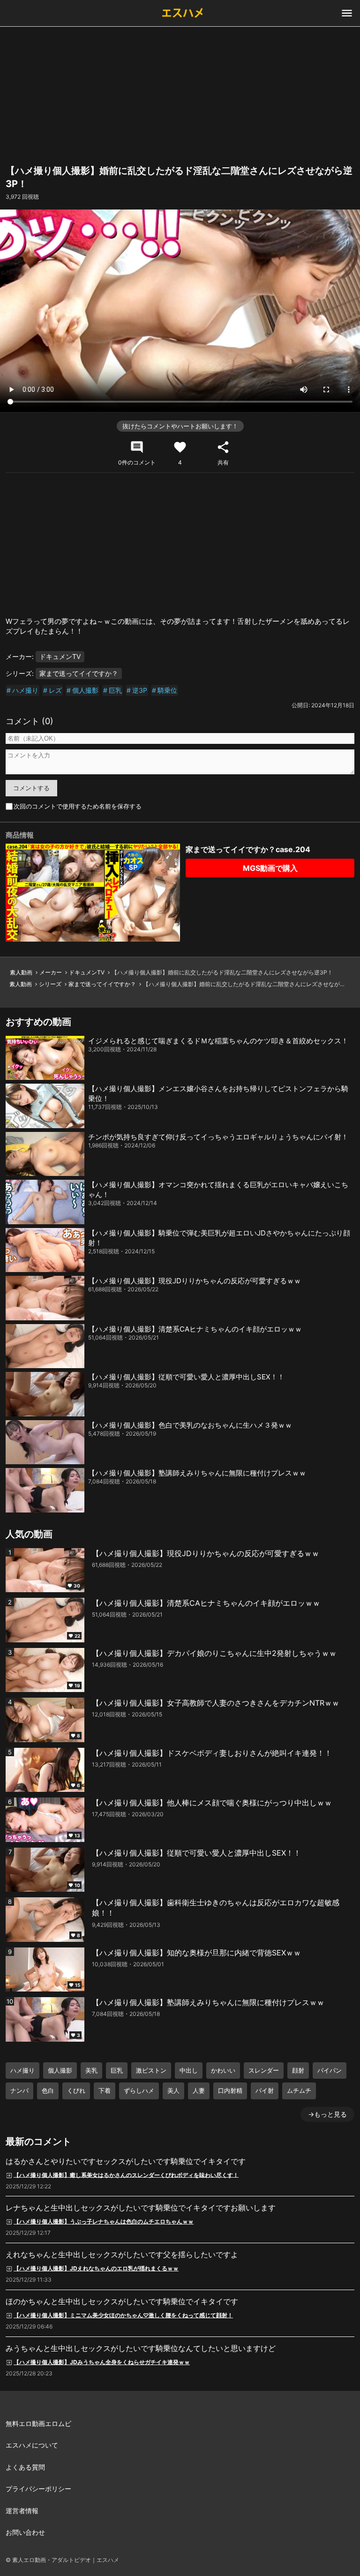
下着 (105, 2090)
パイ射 (265, 2090)
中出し (189, 2070)
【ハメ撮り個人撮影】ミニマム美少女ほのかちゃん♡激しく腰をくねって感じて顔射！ (123, 2315)
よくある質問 (25, 2467)
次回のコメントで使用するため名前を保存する (78, 806)
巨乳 (115, 690)
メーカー (51, 972)
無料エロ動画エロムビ (38, 2423)
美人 (173, 2090)
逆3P (140, 690)
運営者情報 (22, 2511)
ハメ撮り (25, 690)
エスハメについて (32, 2445)
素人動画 (21, 972)
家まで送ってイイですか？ (79, 673)
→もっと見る (327, 2114)
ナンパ (19, 2090)
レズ (55, 690)
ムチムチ (299, 2090)
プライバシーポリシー (38, 2489)
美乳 (91, 2070)
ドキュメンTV (60, 656)
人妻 (199, 2090)
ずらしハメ (139, 2090)
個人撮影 (85, 690)
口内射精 (230, 2090)
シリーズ (50, 984)
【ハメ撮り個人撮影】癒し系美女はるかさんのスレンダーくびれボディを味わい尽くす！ (126, 2175)
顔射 (298, 2070)
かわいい (223, 2070)
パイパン (330, 2070)
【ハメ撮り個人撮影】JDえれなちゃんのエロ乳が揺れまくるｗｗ (96, 2268)
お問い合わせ (25, 2532)
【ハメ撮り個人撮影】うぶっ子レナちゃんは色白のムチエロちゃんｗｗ (104, 2221)
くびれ (76, 2090)
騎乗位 (167, 690)
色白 (48, 2090)
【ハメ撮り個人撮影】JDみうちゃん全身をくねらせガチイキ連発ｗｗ (102, 2362)
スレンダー (264, 2070)
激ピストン (151, 2070)
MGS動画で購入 (270, 868)
